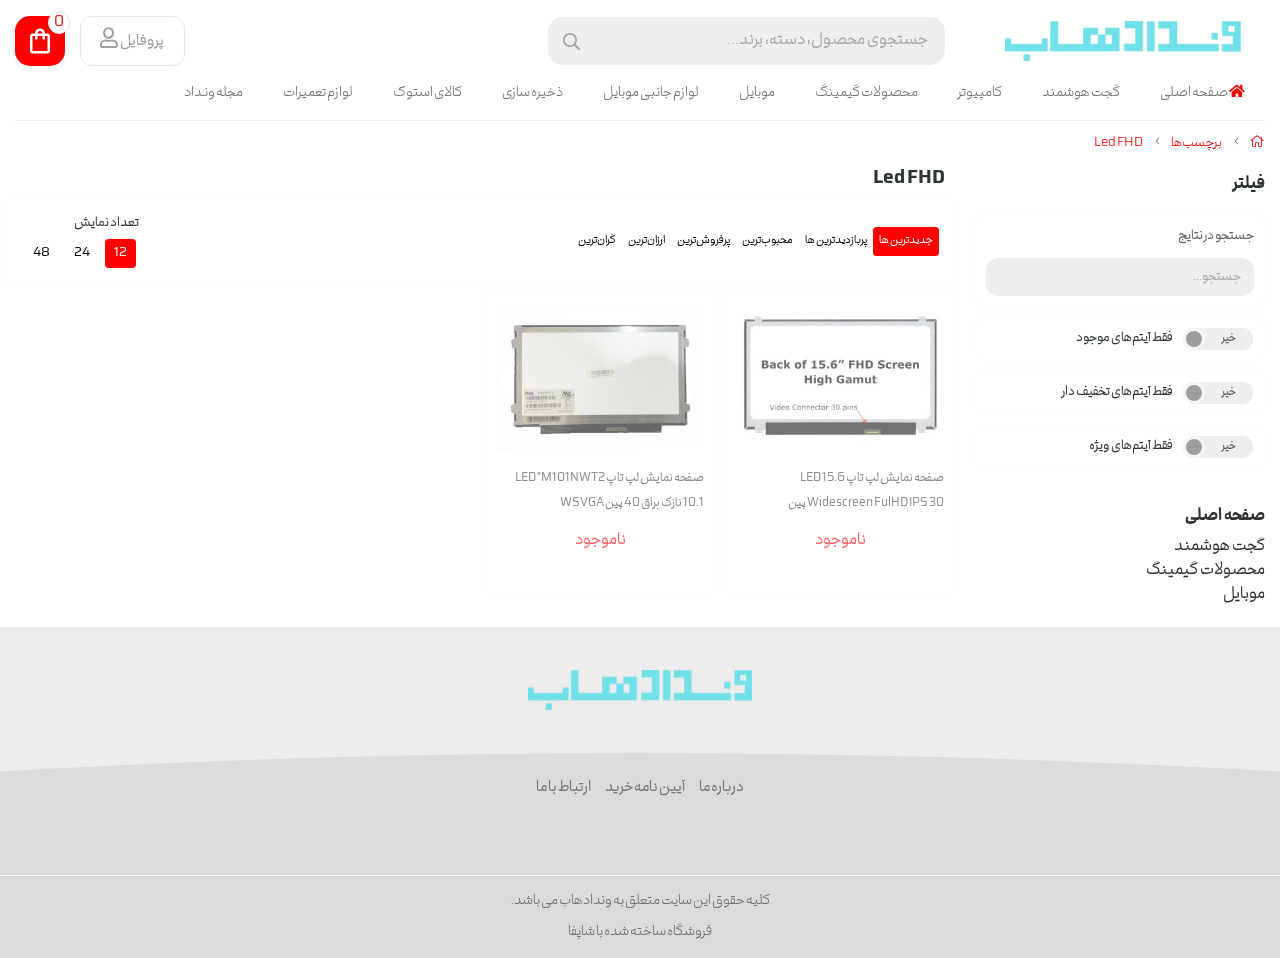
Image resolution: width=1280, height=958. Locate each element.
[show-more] (928, 403)
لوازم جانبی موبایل (651, 93)
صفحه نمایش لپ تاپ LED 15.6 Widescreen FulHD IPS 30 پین (866, 491)
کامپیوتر (980, 93)
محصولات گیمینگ (866, 93)
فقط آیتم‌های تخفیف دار (1117, 392)
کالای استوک (427, 93)
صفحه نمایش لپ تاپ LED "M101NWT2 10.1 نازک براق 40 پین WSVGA (609, 491)
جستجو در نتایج (1216, 236)
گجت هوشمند (1081, 93)
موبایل (757, 93)
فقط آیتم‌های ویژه (1131, 446)
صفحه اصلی (1194, 93)
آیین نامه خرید (645, 788)
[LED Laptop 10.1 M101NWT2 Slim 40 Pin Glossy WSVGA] (600, 378)
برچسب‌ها (1196, 143)
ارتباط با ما (563, 788)
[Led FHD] (640, 690)
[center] (571, 41)
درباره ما (721, 788)
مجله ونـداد (213, 93)
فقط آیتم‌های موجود (1124, 338)
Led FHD (1118, 143)
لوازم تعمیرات (318, 93)
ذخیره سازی (532, 93)
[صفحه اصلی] (1257, 143)
